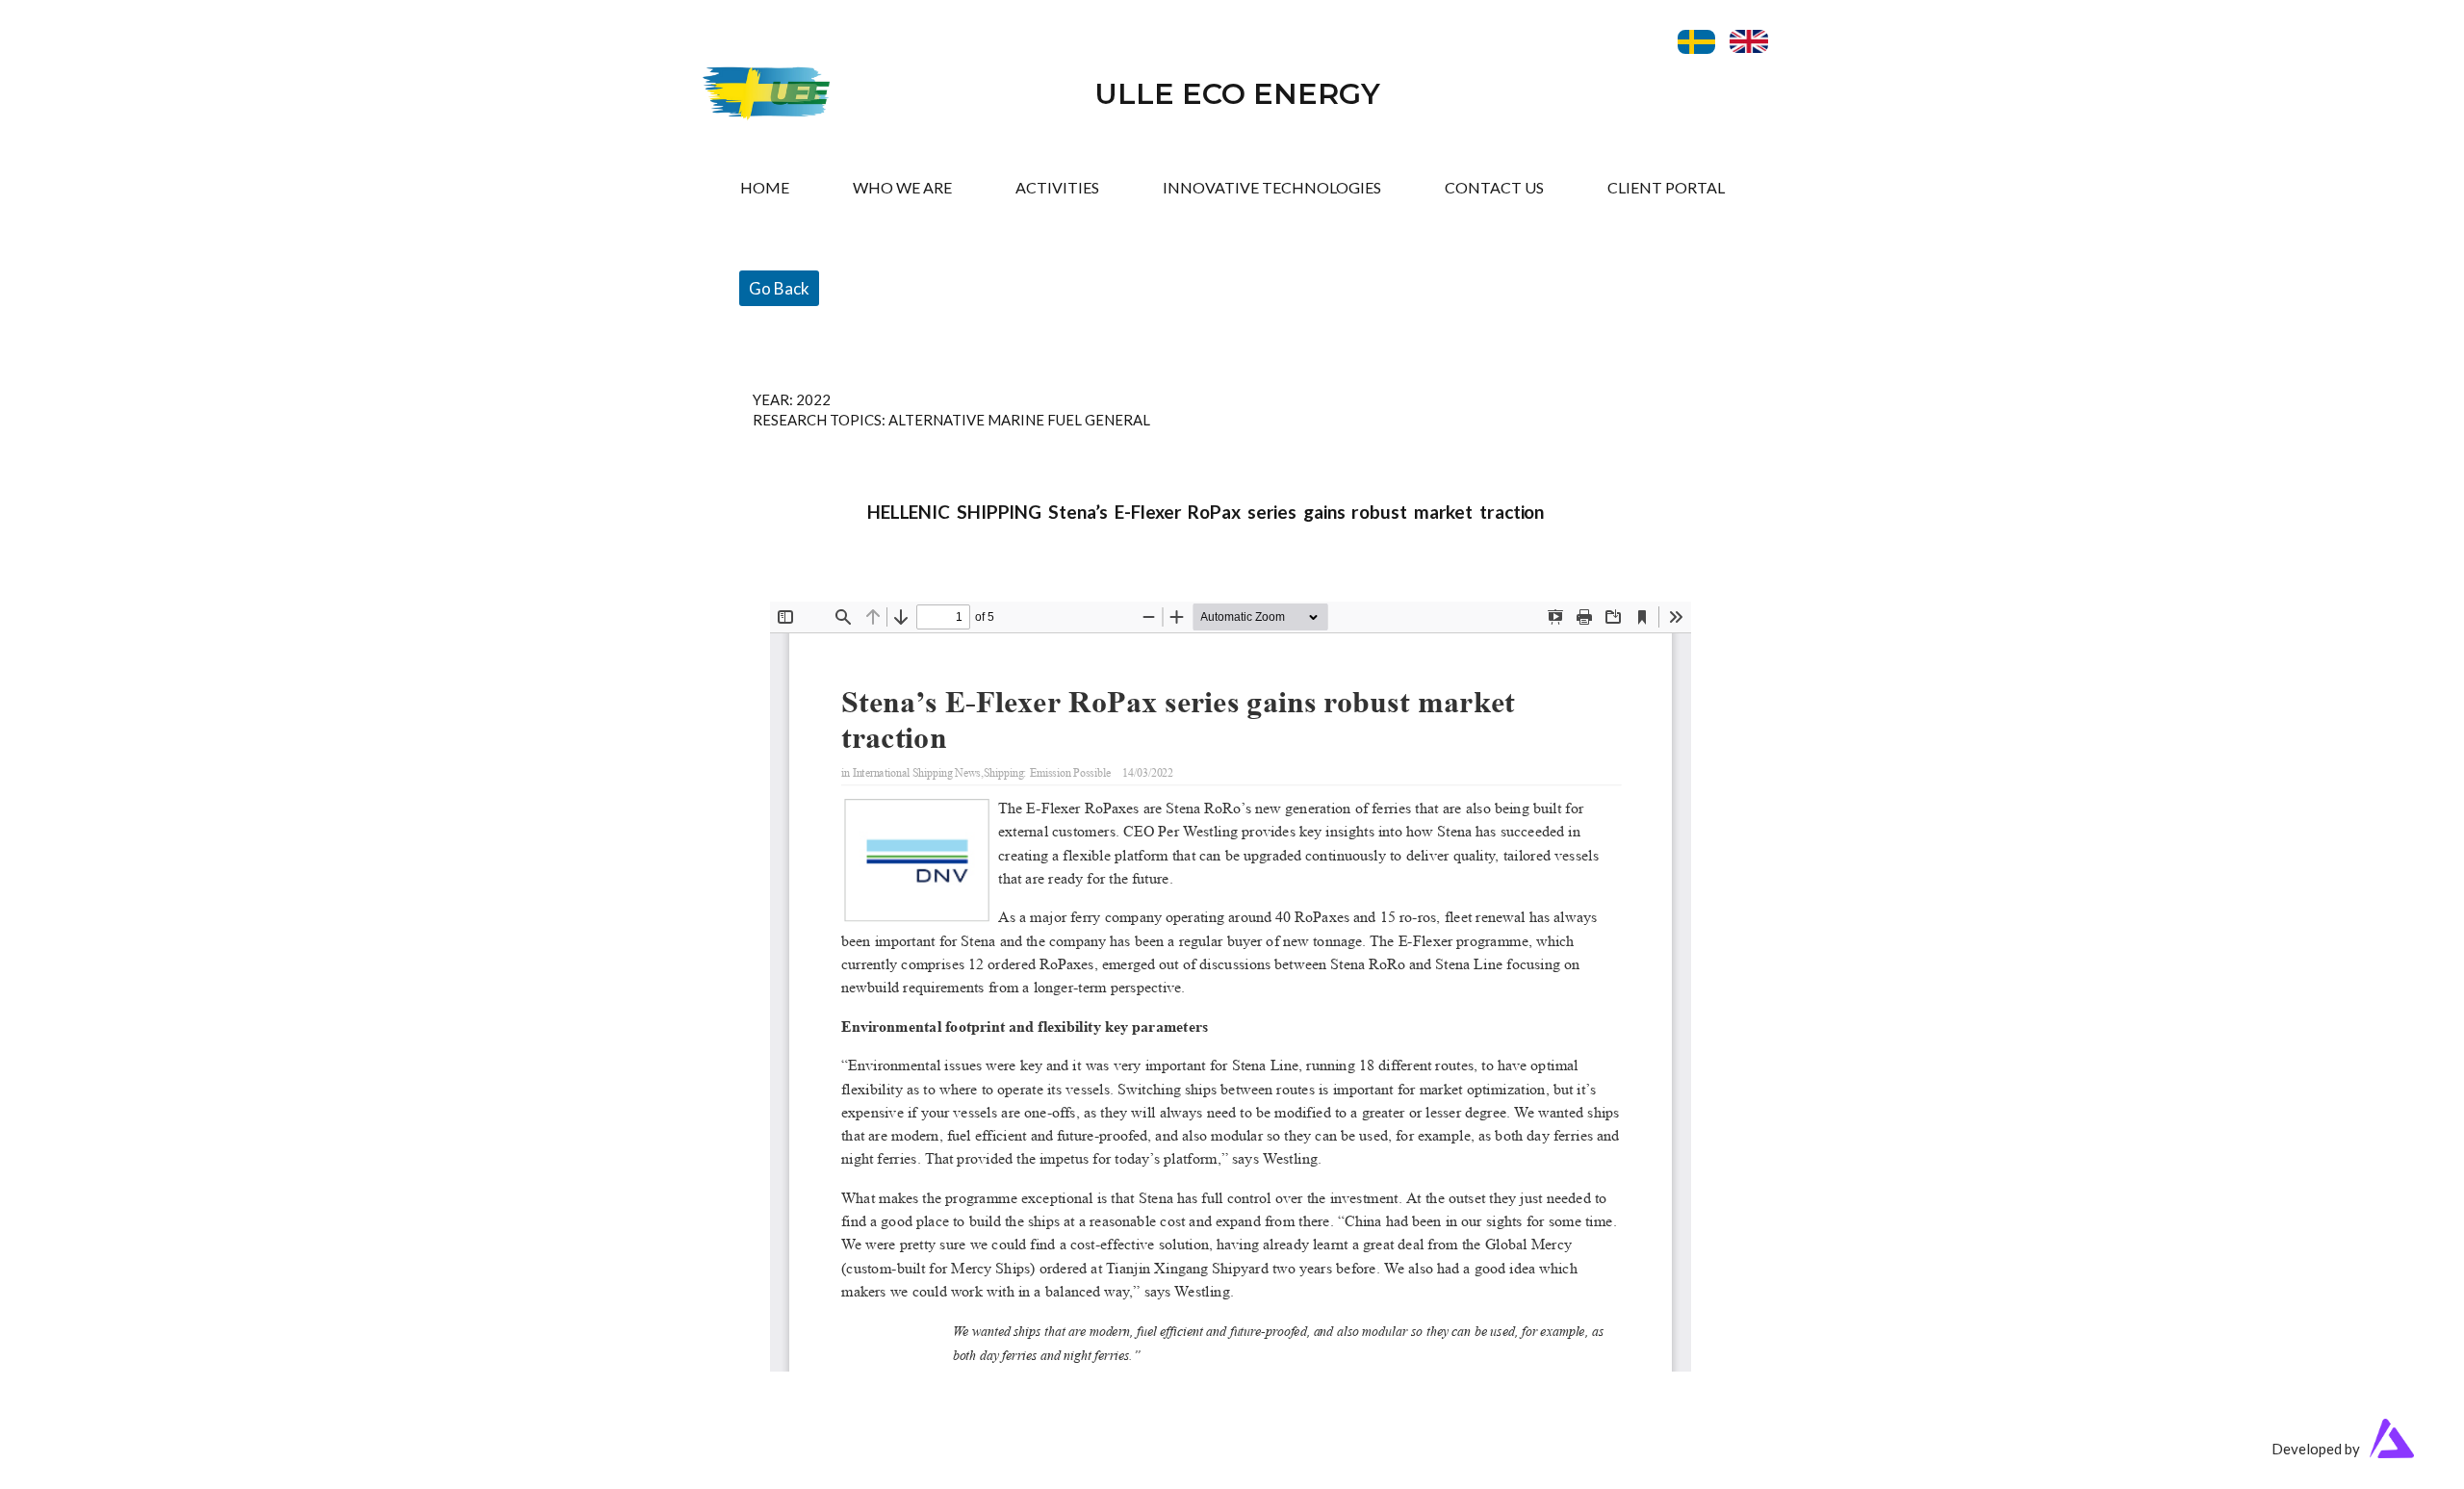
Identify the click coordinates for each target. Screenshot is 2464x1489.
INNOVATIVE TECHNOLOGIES (1272, 187)
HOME (765, 187)
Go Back (779, 288)
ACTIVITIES (1057, 187)
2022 (813, 399)
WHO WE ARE (902, 187)
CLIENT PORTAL (1666, 187)
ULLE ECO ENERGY (1237, 94)
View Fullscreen (821, 587)
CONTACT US (1494, 187)
